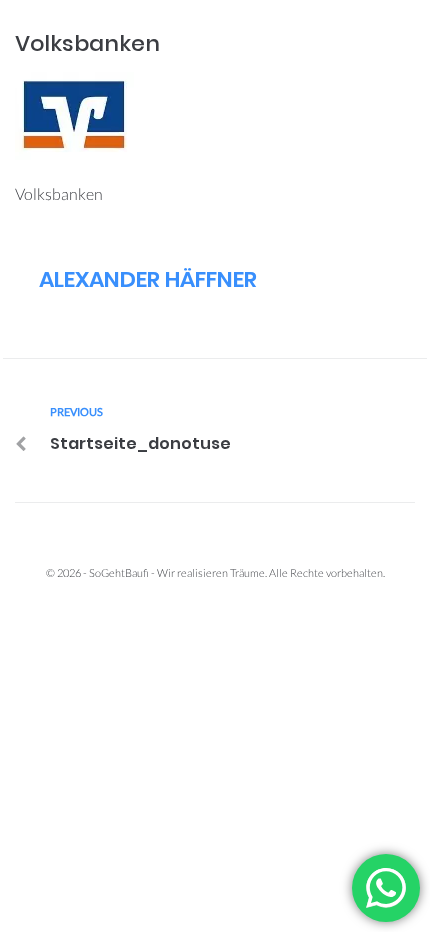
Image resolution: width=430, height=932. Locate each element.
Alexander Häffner (148, 279)
